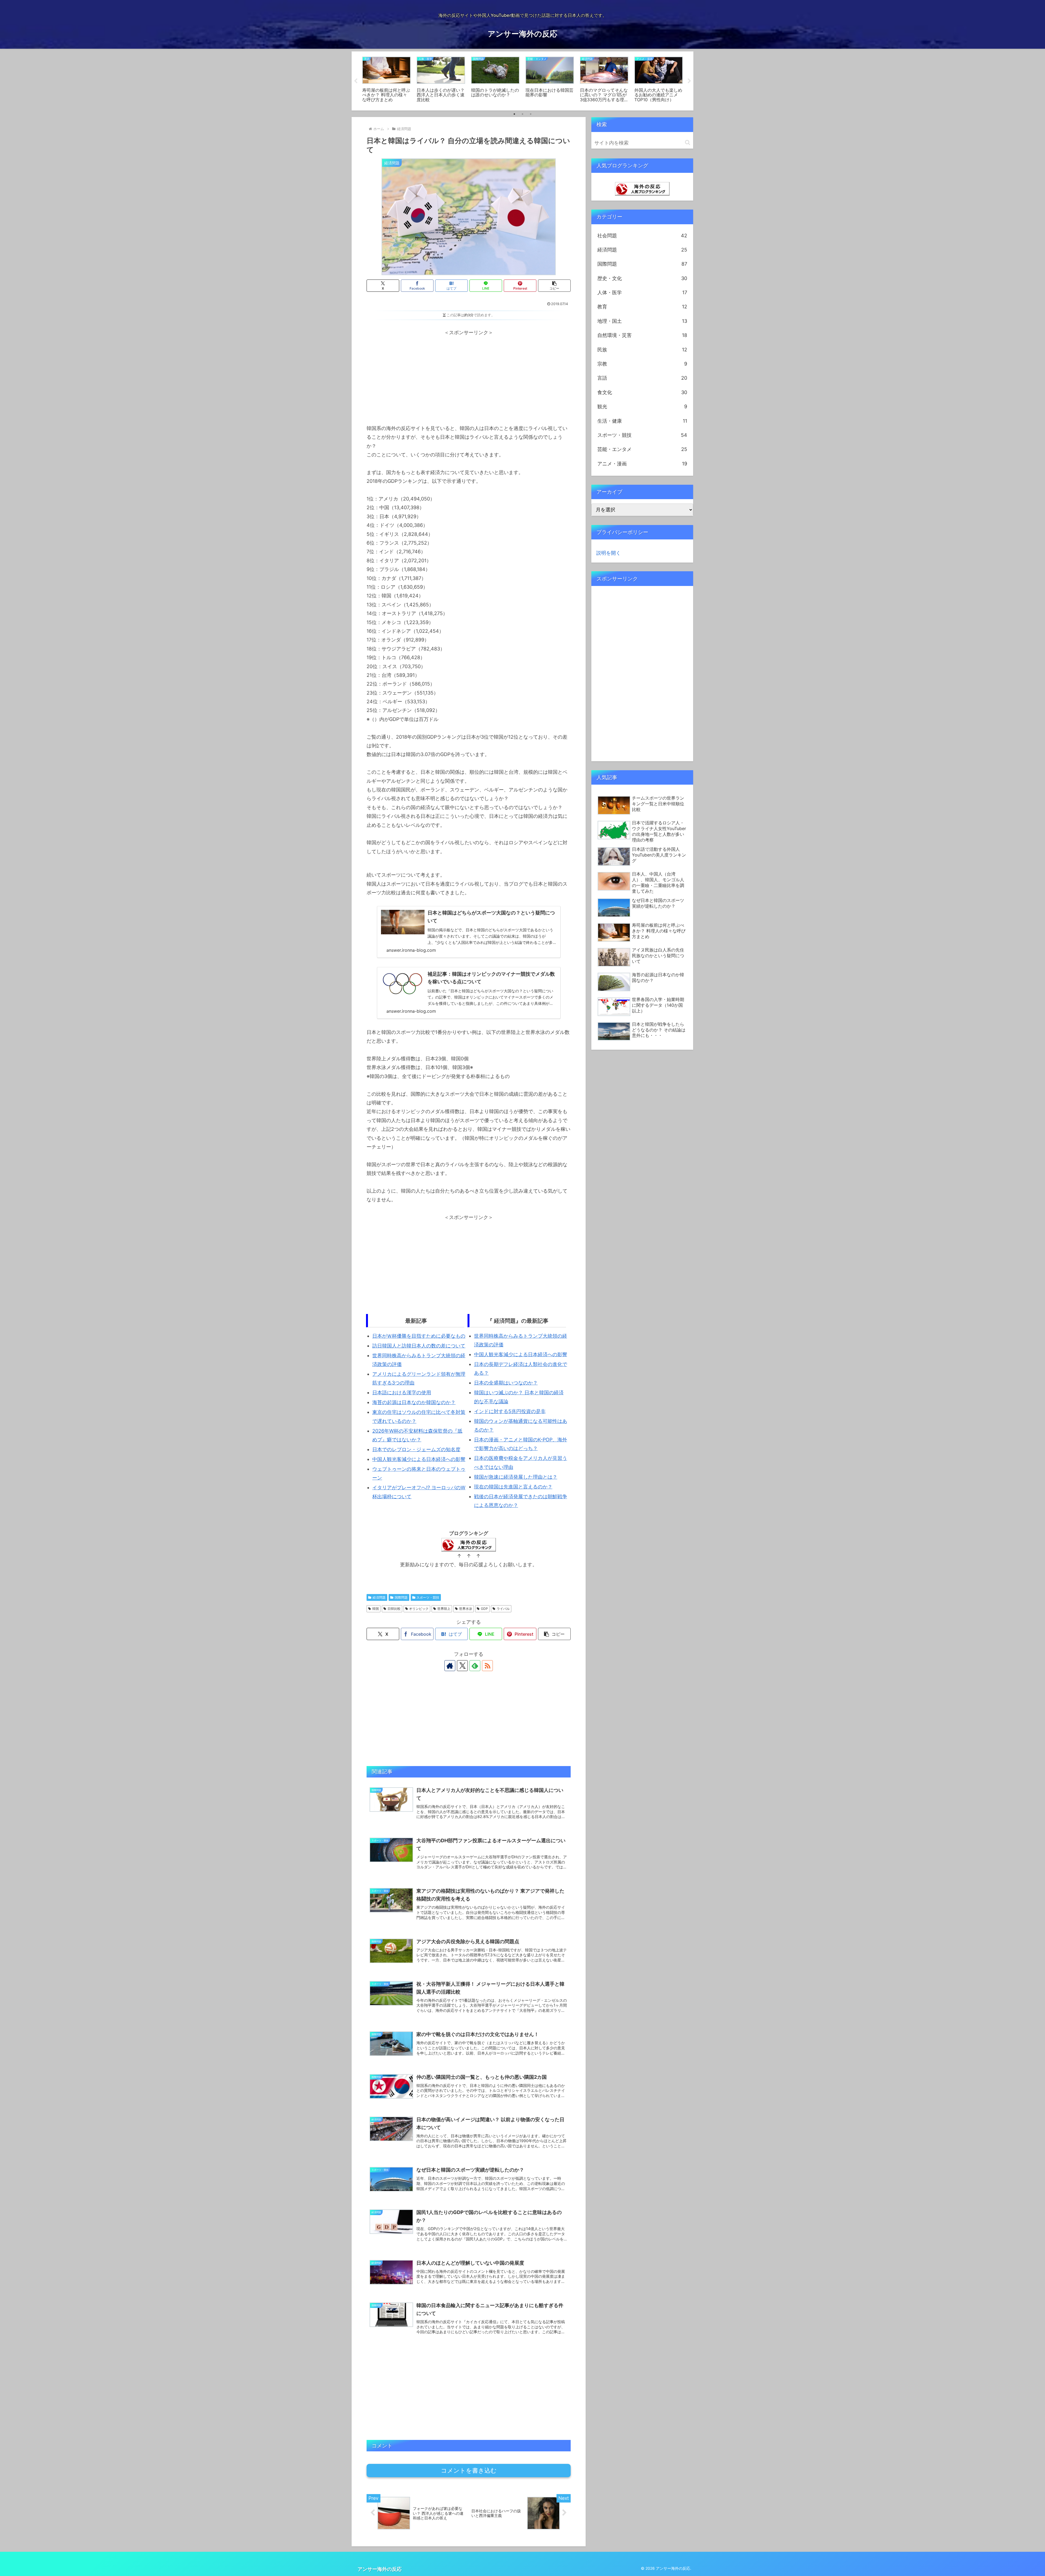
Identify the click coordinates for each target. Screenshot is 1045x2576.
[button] (554, 286)
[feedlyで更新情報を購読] (475, 1666)
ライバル (503, 1609)
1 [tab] (514, 114)
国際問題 (401, 1597)
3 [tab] (531, 114)
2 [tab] (522, 114)
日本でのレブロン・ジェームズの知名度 (416, 1449)
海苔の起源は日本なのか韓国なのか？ (414, 1402)
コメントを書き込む (469, 2471)
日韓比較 (394, 1609)
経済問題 (379, 1597)
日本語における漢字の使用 (402, 1393)
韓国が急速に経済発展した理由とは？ (516, 1477)
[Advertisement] (469, 375)
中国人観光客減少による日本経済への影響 (419, 1459)
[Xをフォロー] (462, 1666)
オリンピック (419, 1609)
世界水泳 (466, 1609)
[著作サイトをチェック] (450, 1666)
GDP (484, 1609)
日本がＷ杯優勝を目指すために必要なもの (419, 1336)
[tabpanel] (386, 80)
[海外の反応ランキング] (642, 188)
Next (689, 81)
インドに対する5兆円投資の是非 (510, 1411)
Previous (356, 81)
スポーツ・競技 (428, 1597)
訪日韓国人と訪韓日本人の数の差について (419, 1346)
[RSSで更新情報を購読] (487, 1666)
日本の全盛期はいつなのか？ (506, 1383)
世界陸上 (444, 1609)
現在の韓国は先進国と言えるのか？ (513, 1487)
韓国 (376, 1609)
